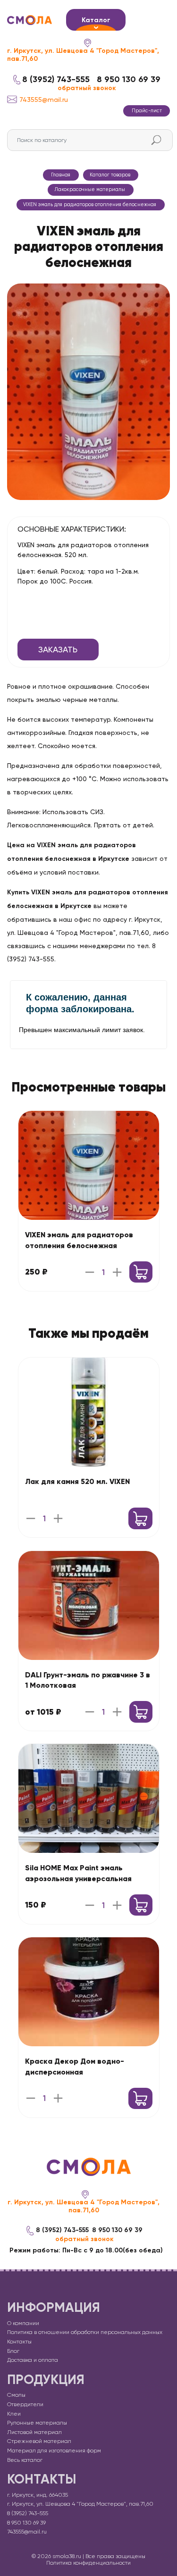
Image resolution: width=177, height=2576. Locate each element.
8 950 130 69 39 (129, 79)
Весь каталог (25, 2460)
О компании (23, 2323)
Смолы (16, 2395)
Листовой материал (34, 2432)
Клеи (14, 2414)
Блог (13, 2351)
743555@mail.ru (44, 100)
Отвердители (25, 2404)
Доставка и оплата (33, 2360)
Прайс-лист (147, 111)
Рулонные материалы (37, 2423)
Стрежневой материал (39, 2441)
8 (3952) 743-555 (56, 79)
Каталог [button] (96, 20)
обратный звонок (87, 88)
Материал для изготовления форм (54, 2451)
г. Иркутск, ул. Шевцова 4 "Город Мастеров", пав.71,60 (83, 55)
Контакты (19, 2342)
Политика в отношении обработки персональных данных (85, 2332)
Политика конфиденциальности (88, 2563)
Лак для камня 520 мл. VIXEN (77, 1481)
